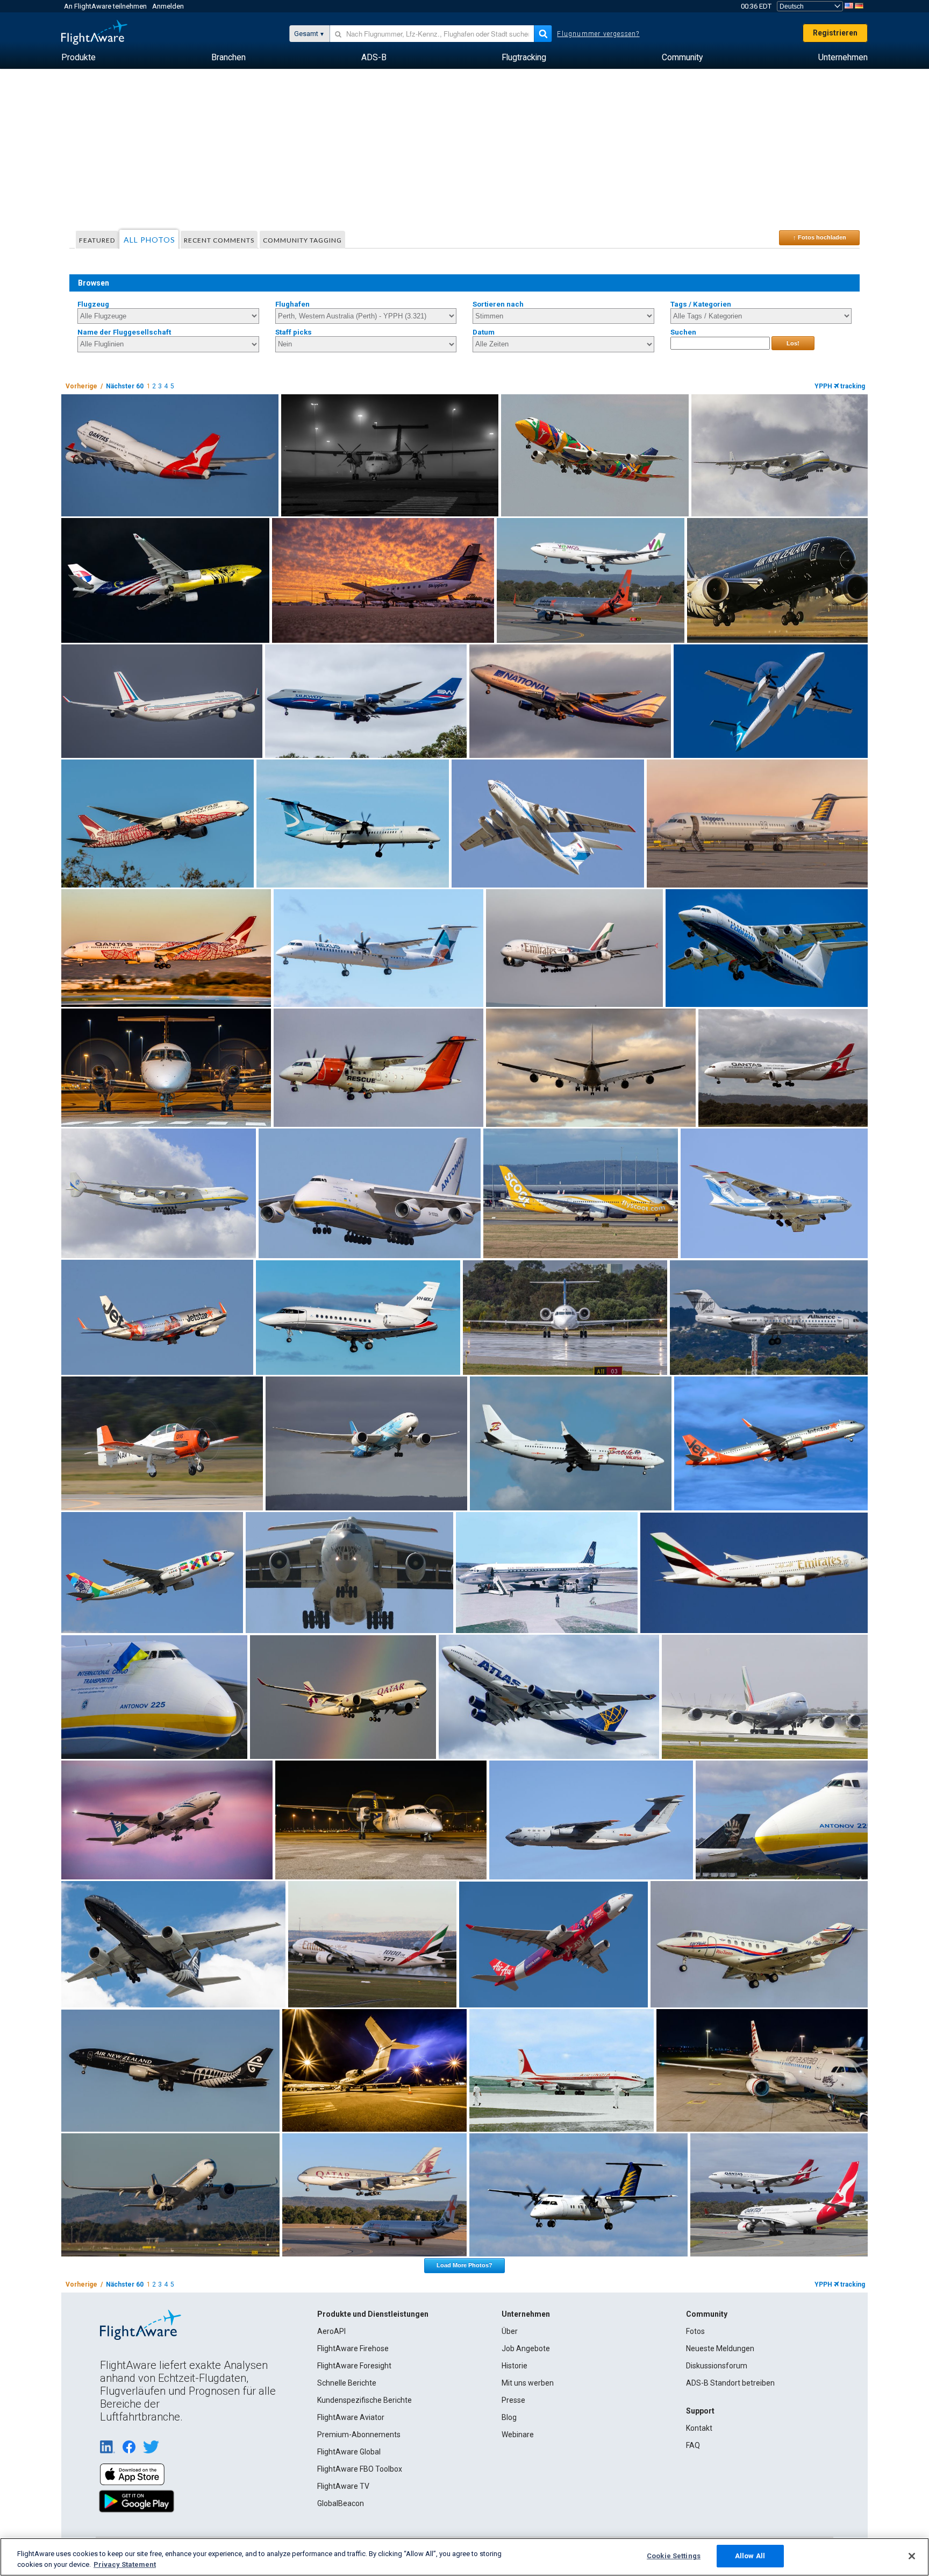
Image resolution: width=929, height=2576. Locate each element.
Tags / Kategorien (701, 304)
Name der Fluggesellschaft (124, 332)
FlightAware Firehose (353, 2348)
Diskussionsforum (717, 2366)
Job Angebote (526, 2348)
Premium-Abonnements (359, 2435)
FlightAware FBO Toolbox (360, 2469)
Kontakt (699, 2428)
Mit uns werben (528, 2383)
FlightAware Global (349, 2452)
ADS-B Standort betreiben (730, 2383)
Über (510, 2331)
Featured (97, 240)
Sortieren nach (498, 304)
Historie (514, 2366)
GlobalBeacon (341, 2503)
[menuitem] (78, 58)
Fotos (695, 2331)
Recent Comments (219, 240)
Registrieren (835, 33)
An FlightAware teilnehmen (105, 6)
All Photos (149, 240)
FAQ (693, 2445)
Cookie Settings (674, 2556)
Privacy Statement (125, 2564)
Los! (793, 343)
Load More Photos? (464, 2265)
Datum (484, 332)
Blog (509, 2417)
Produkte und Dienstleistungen (373, 2314)
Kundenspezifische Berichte (365, 2400)
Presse (513, 2400)
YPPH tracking (840, 386)
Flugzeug (93, 304)
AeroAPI (331, 2331)
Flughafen (292, 304)
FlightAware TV (343, 2486)
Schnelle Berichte (347, 2383)
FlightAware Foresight (354, 2366)
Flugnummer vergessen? (598, 34)
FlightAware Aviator (351, 2417)
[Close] (912, 2556)
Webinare (518, 2435)
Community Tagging (302, 240)
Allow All (750, 2556)
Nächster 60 (125, 386)
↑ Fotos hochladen (820, 237)
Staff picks (294, 332)
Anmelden (168, 6)
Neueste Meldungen (720, 2348)
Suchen (683, 332)
